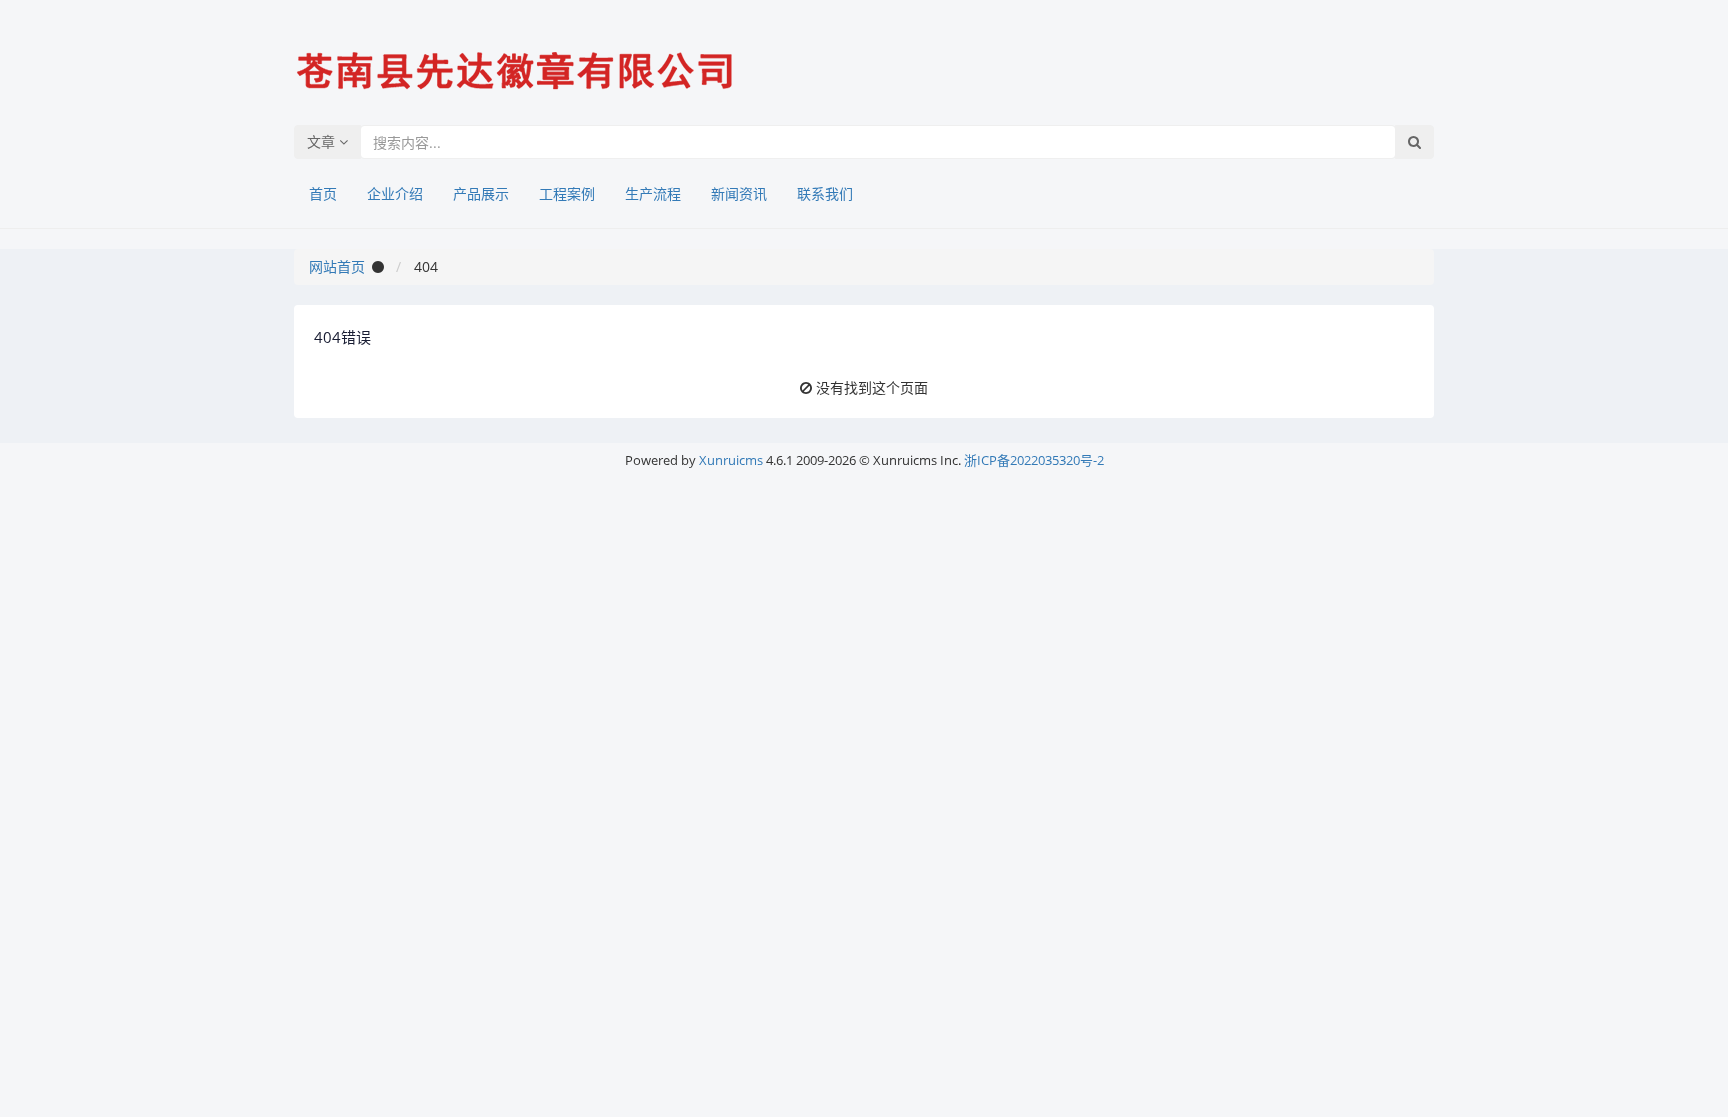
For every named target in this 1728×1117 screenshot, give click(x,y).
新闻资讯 (739, 193)
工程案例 (567, 193)
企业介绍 (395, 193)
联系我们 (825, 193)
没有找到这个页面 (872, 387)
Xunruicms (731, 460)
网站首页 (337, 266)
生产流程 (653, 193)
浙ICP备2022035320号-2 (1034, 460)
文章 (323, 141)
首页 (323, 193)
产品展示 (481, 193)
